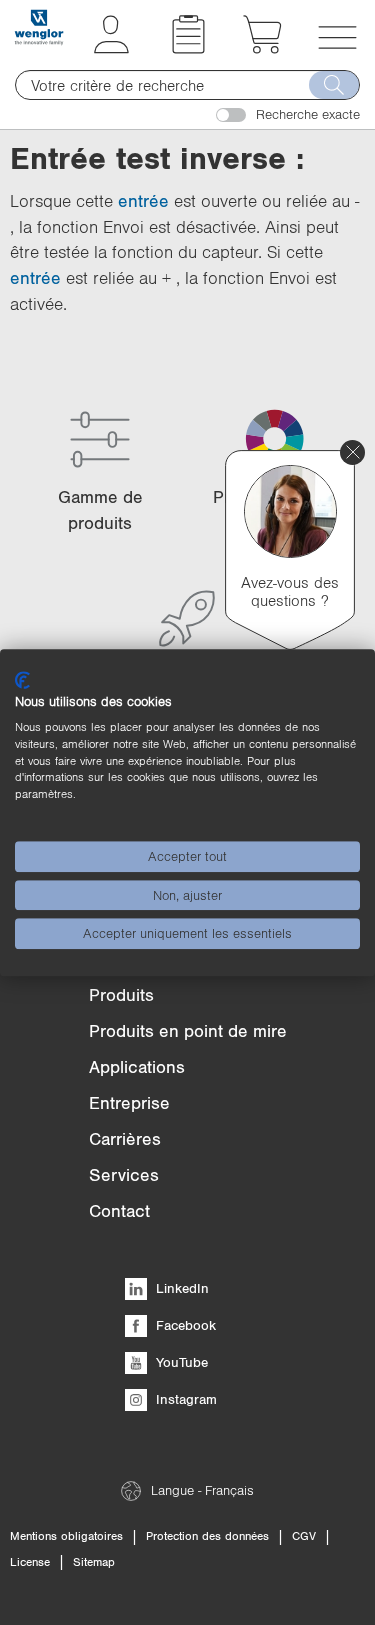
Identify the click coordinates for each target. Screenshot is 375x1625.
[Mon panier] (262, 48)
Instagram (184, 1399)
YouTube (180, 1362)
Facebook (184, 1325)
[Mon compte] (111, 48)
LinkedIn (180, 1288)
